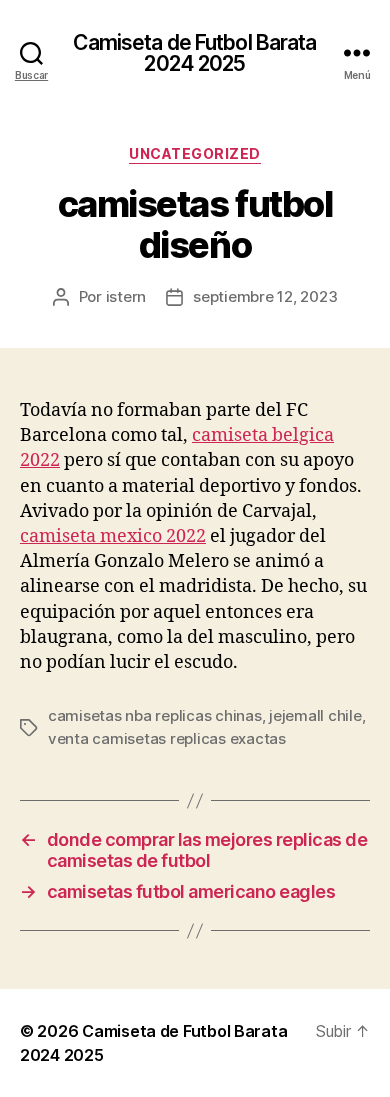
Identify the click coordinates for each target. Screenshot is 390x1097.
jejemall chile (315, 715)
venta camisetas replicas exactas (167, 738)
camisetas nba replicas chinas (155, 715)
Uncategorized (195, 153)
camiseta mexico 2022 (113, 536)
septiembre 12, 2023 (265, 296)
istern (126, 296)
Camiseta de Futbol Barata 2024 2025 (194, 53)
